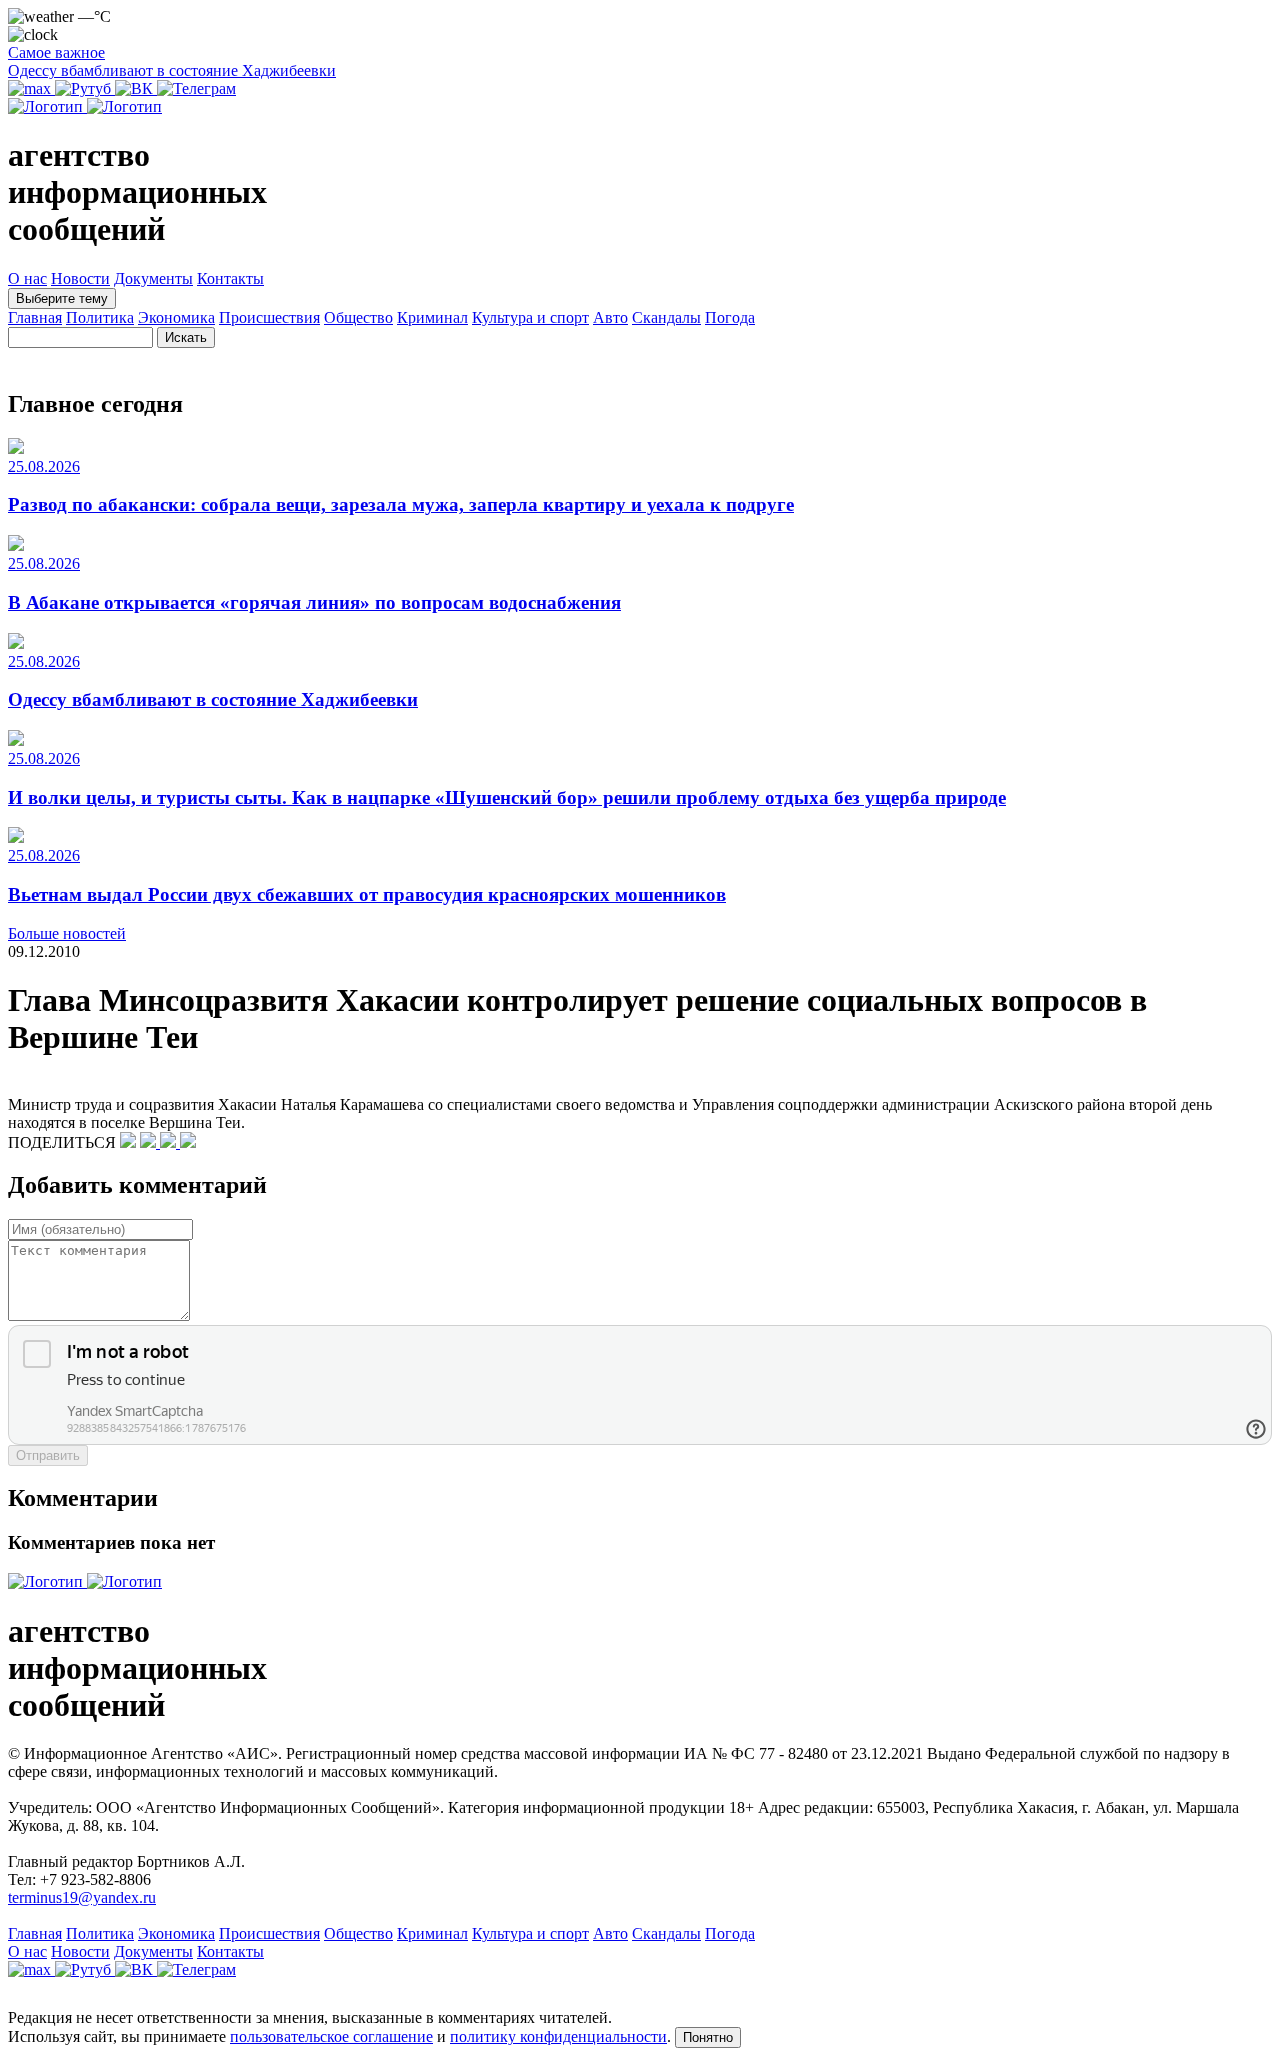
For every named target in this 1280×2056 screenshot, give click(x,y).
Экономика (176, 317)
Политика (100, 317)
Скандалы (666, 317)
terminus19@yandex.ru (82, 1897)
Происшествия (269, 317)
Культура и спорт (530, 317)
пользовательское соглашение (331, 2036)
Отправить (48, 1455)
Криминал (432, 317)
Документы (153, 278)
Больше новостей (67, 933)
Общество (358, 317)
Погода (730, 317)
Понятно (708, 2037)
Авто (610, 317)
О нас (27, 278)
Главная (35, 317)
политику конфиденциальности (558, 2036)
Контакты (230, 278)
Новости (80, 278)
